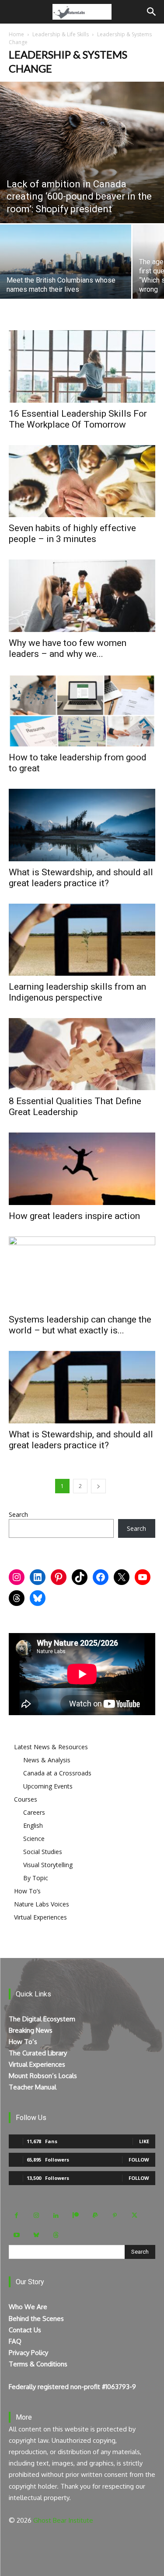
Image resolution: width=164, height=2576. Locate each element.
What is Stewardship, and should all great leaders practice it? (81, 878)
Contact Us (25, 2330)
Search (18, 1514)
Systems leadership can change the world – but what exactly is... (80, 1325)
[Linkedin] (56, 2215)
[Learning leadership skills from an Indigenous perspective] (82, 940)
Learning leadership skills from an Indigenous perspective (77, 992)
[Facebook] (16, 2215)
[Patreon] (75, 2215)
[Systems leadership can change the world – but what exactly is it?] (82, 1272)
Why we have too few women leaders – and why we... (68, 648)
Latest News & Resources (51, 1747)
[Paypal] (95, 2215)
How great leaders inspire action (74, 1216)
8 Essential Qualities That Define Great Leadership (75, 1107)
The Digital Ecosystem (42, 2019)
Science (34, 1839)
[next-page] (98, 1486)
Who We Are (28, 2307)
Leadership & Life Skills (61, 34)
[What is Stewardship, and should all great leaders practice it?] (82, 825)
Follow (139, 2160)
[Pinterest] (115, 2215)
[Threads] (56, 2235)
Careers (34, 1812)
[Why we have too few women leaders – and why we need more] (82, 596)
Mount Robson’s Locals (43, 2076)
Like (144, 2141)
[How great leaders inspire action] (82, 1169)
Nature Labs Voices (42, 1904)
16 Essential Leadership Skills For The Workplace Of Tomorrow (78, 419)
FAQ (15, 2341)
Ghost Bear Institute (63, 2520)
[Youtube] (16, 2235)
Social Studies (43, 1852)
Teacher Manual (33, 2087)
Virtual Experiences (40, 1917)
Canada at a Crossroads (57, 1773)
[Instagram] (36, 2215)
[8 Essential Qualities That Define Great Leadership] (82, 1054)
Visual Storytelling (48, 1865)
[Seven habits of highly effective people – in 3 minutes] (82, 481)
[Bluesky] (36, 2235)
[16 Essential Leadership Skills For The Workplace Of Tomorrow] (82, 366)
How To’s (27, 1891)
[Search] (152, 12)
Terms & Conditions (38, 2364)
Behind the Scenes (36, 2319)
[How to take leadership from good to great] (82, 710)
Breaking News (31, 2030)
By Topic (36, 1878)
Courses (26, 1799)
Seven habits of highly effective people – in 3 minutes (72, 534)
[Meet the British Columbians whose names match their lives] (66, 273)
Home (16, 34)
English (33, 1825)
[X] (134, 2215)
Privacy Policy (28, 2353)
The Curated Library (38, 2053)
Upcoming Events (48, 1786)
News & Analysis (47, 1760)
